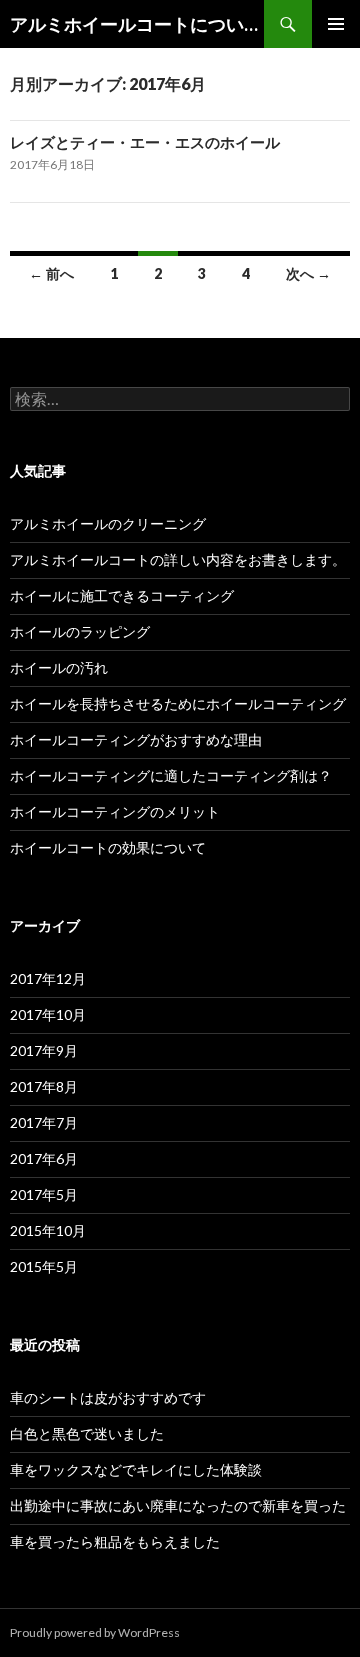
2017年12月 (48, 978)
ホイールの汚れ (59, 667)
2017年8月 (44, 1086)
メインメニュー (336, 24)
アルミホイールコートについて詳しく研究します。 (137, 24)
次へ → (308, 273)
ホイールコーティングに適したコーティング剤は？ (171, 775)
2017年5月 (44, 1194)
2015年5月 (44, 1266)
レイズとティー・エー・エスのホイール (145, 142)
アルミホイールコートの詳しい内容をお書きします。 (178, 559)
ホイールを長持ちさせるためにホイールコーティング (178, 703)
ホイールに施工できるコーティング (122, 595)
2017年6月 (44, 1158)
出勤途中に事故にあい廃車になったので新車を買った (178, 1505)
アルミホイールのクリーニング (108, 523)
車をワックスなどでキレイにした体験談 (136, 1469)
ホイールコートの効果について (108, 847)
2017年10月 (48, 1014)
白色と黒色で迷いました (87, 1433)
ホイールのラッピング (80, 631)
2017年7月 (44, 1122)
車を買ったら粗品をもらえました (115, 1541)
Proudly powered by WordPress (95, 1632)
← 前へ (51, 273)
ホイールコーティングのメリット (115, 811)
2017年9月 (44, 1050)
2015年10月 (48, 1230)
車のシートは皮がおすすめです (108, 1397)
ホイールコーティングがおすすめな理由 (136, 739)
